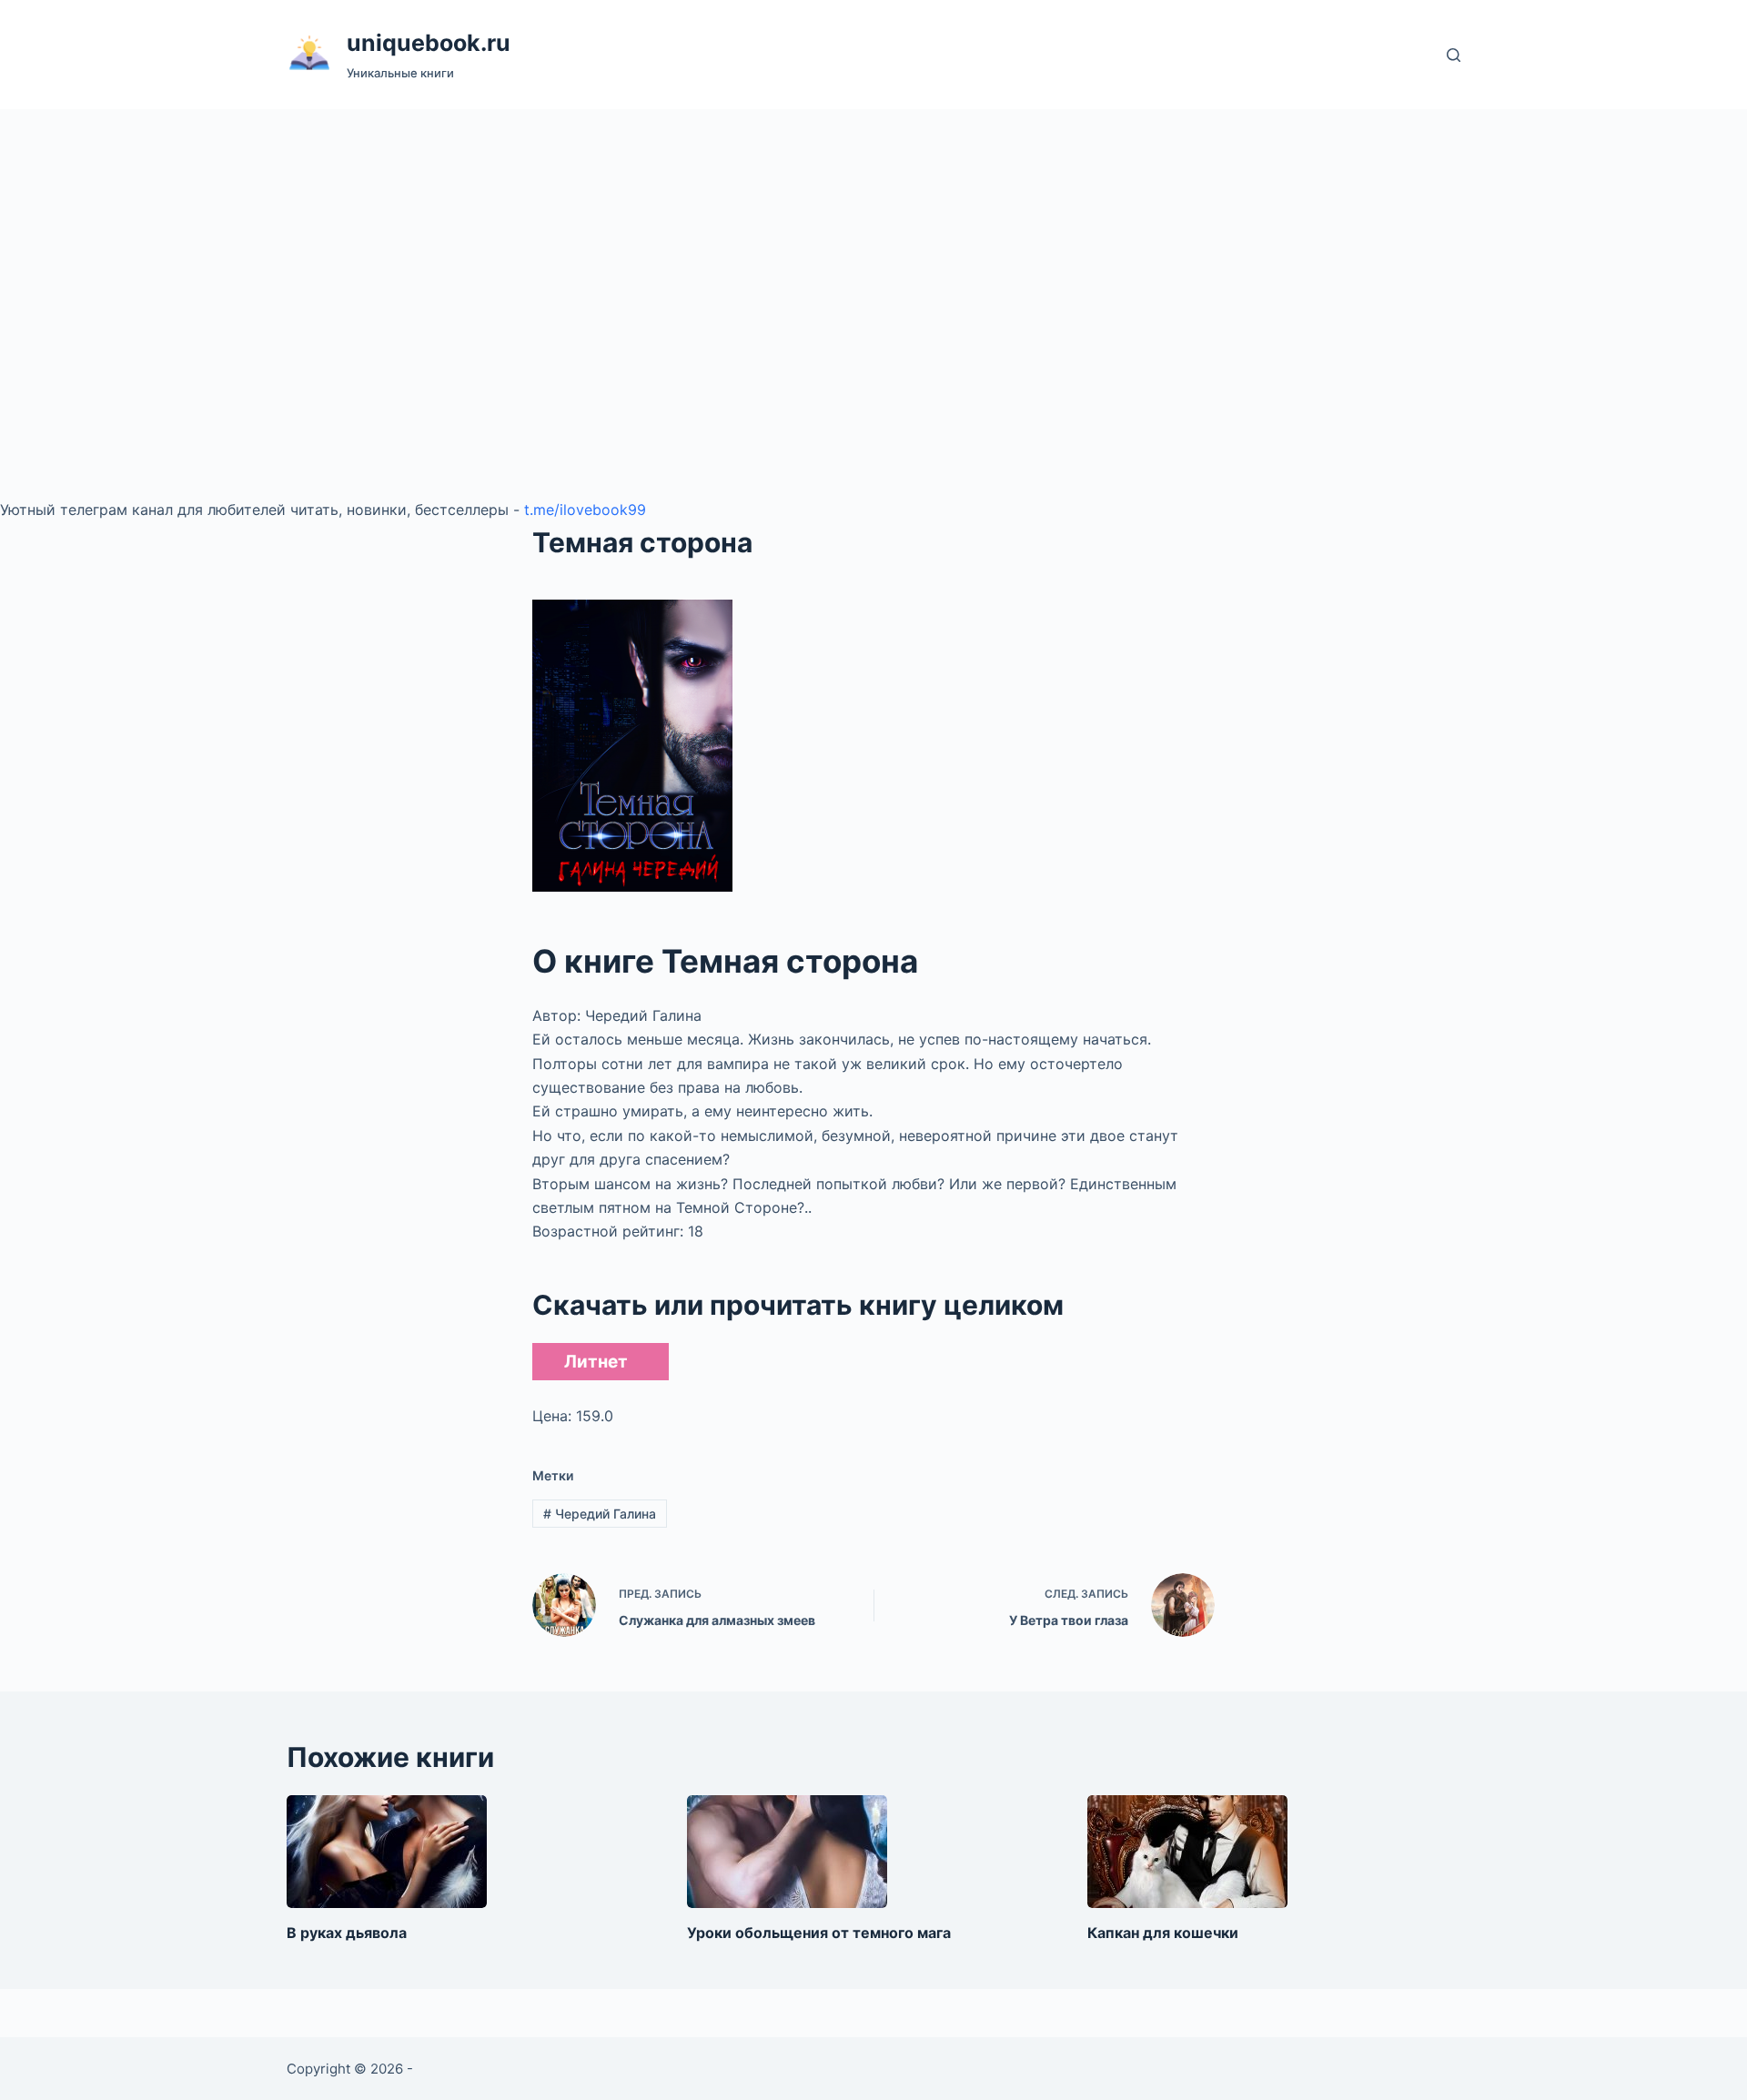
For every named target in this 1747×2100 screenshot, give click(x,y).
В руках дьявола (347, 1933)
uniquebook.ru (429, 43)
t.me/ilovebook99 (585, 510)
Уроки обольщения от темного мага (819, 1933)
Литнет (596, 1362)
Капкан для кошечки (1163, 1933)
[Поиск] (1454, 55)
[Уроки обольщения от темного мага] (787, 1852)
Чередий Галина (600, 1514)
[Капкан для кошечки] (1187, 1852)
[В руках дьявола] (387, 1852)
